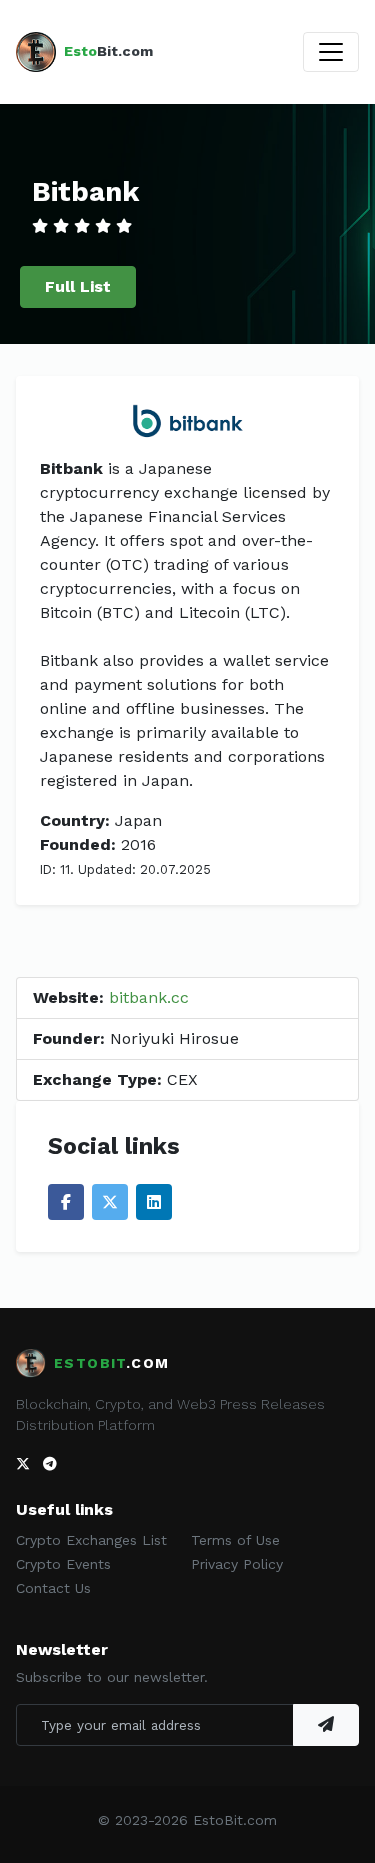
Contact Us (53, 1588)
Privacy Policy (237, 1564)
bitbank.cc (149, 997)
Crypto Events (63, 1564)
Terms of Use (235, 1540)
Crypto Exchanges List (91, 1540)
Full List (78, 286)
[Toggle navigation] (331, 52)
